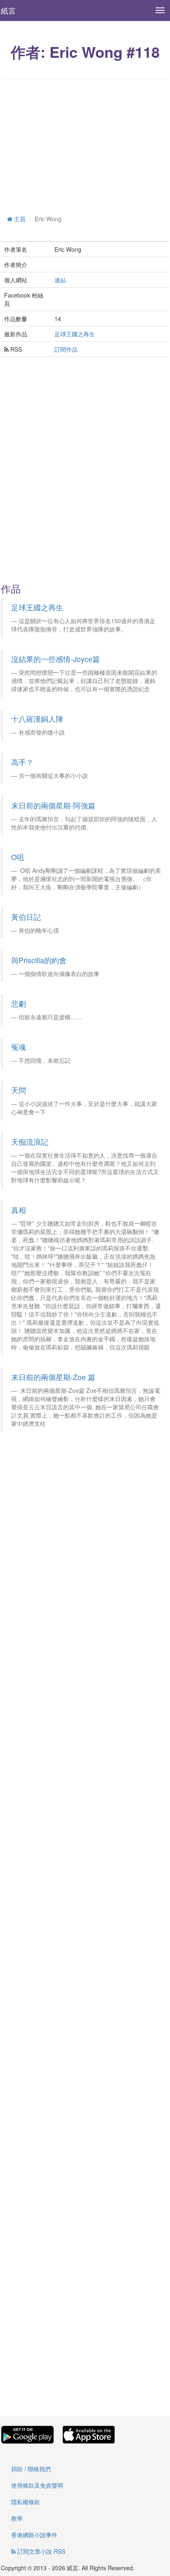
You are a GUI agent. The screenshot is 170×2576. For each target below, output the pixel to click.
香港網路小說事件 (34, 2535)
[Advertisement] (85, 145)
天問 (19, 1090)
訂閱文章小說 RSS (40, 2551)
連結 (60, 280)
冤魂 (19, 1047)
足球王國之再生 (75, 334)
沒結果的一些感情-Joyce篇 (55, 659)
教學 (17, 2518)
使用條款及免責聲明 (37, 2485)
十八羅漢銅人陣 (37, 719)
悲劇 (19, 1003)
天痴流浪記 (30, 1142)
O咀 (18, 857)
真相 (19, 1210)
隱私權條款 (26, 2502)
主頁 (19, 219)
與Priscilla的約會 (39, 960)
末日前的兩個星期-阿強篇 (53, 805)
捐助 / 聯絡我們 (31, 2469)
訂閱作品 (66, 349)
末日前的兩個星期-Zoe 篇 (53, 1377)
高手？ (22, 762)
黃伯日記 (26, 917)
